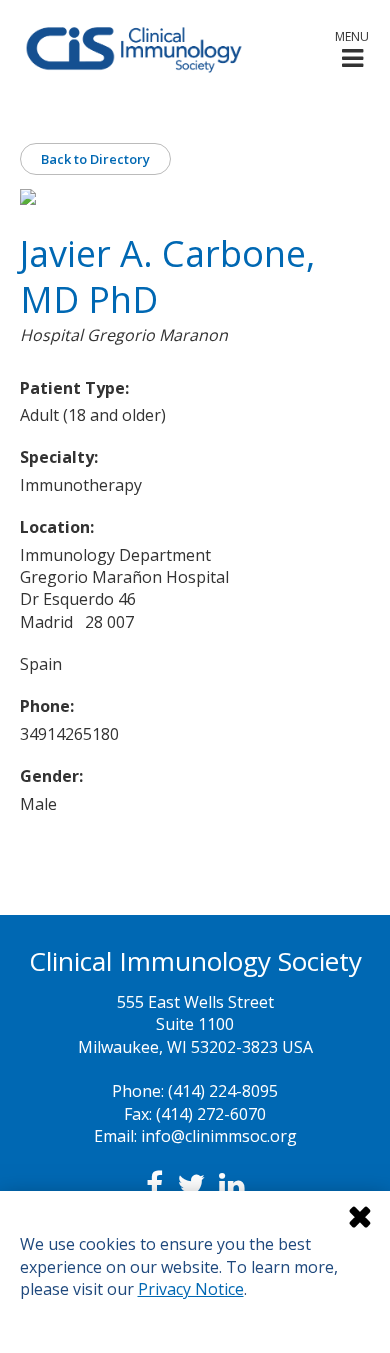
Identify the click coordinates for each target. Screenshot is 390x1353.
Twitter (191, 1185)
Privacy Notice (191, 1289)
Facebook (154, 1185)
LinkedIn (232, 1185)
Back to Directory (95, 159)
